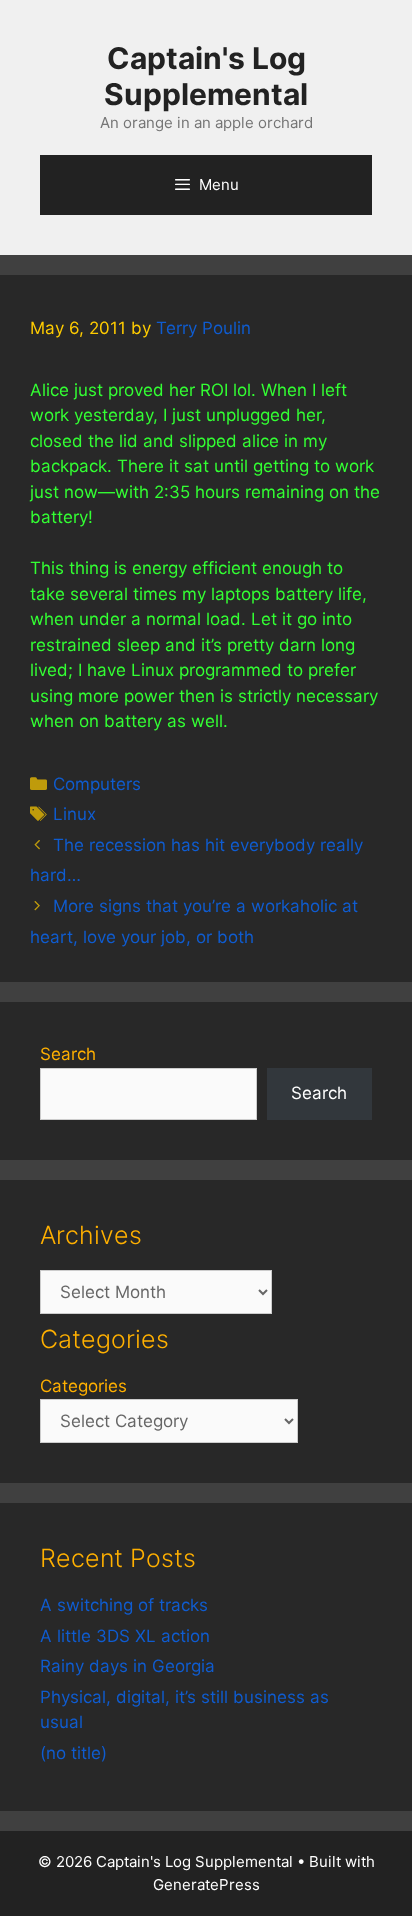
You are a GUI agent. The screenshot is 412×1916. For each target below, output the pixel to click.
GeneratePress (206, 1884)
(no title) (73, 1753)
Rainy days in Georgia (127, 1666)
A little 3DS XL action (125, 1636)
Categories (83, 1386)
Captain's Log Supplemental (206, 76)
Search (68, 1054)
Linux (74, 814)
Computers (97, 784)
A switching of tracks (124, 1605)
